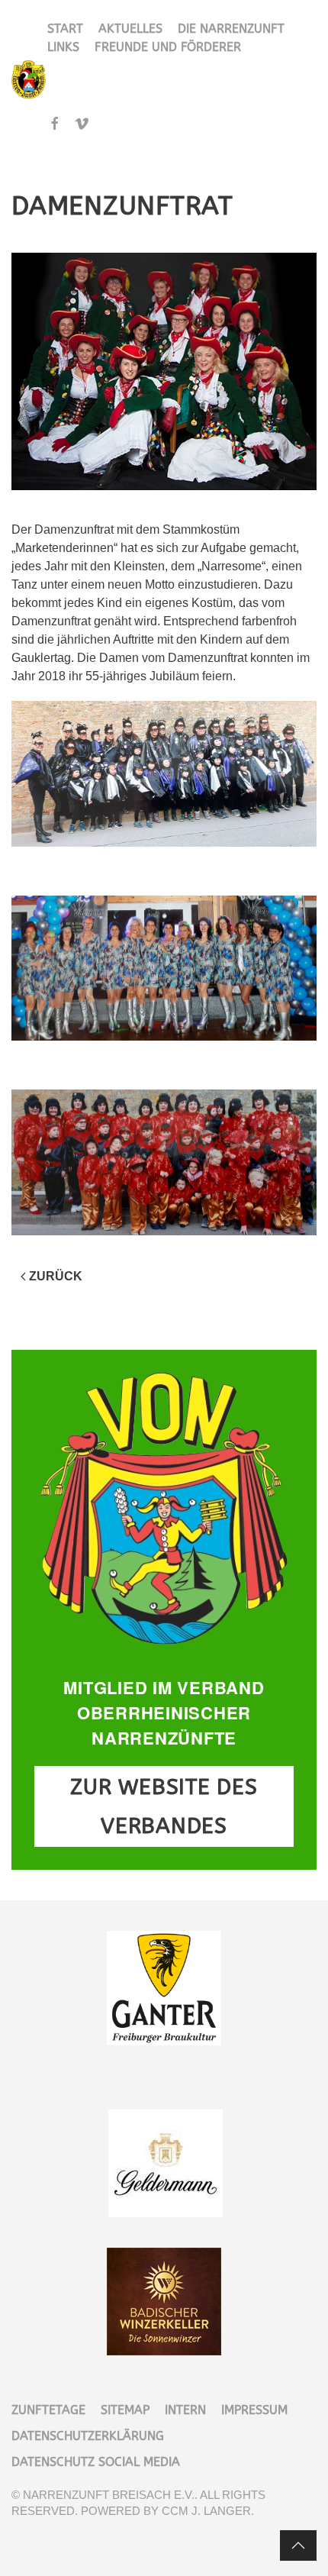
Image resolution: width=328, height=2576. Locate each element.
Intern (185, 2410)
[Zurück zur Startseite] (29, 80)
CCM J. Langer (206, 2511)
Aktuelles (130, 29)
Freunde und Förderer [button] (168, 47)
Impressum (254, 2410)
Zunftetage (48, 2410)
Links (63, 47)
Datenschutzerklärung (88, 2436)
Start (65, 29)
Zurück (56, 1276)
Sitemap (125, 2410)
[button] (298, 2545)
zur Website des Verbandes (164, 1806)
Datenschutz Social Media (96, 2462)
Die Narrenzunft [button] (231, 29)
